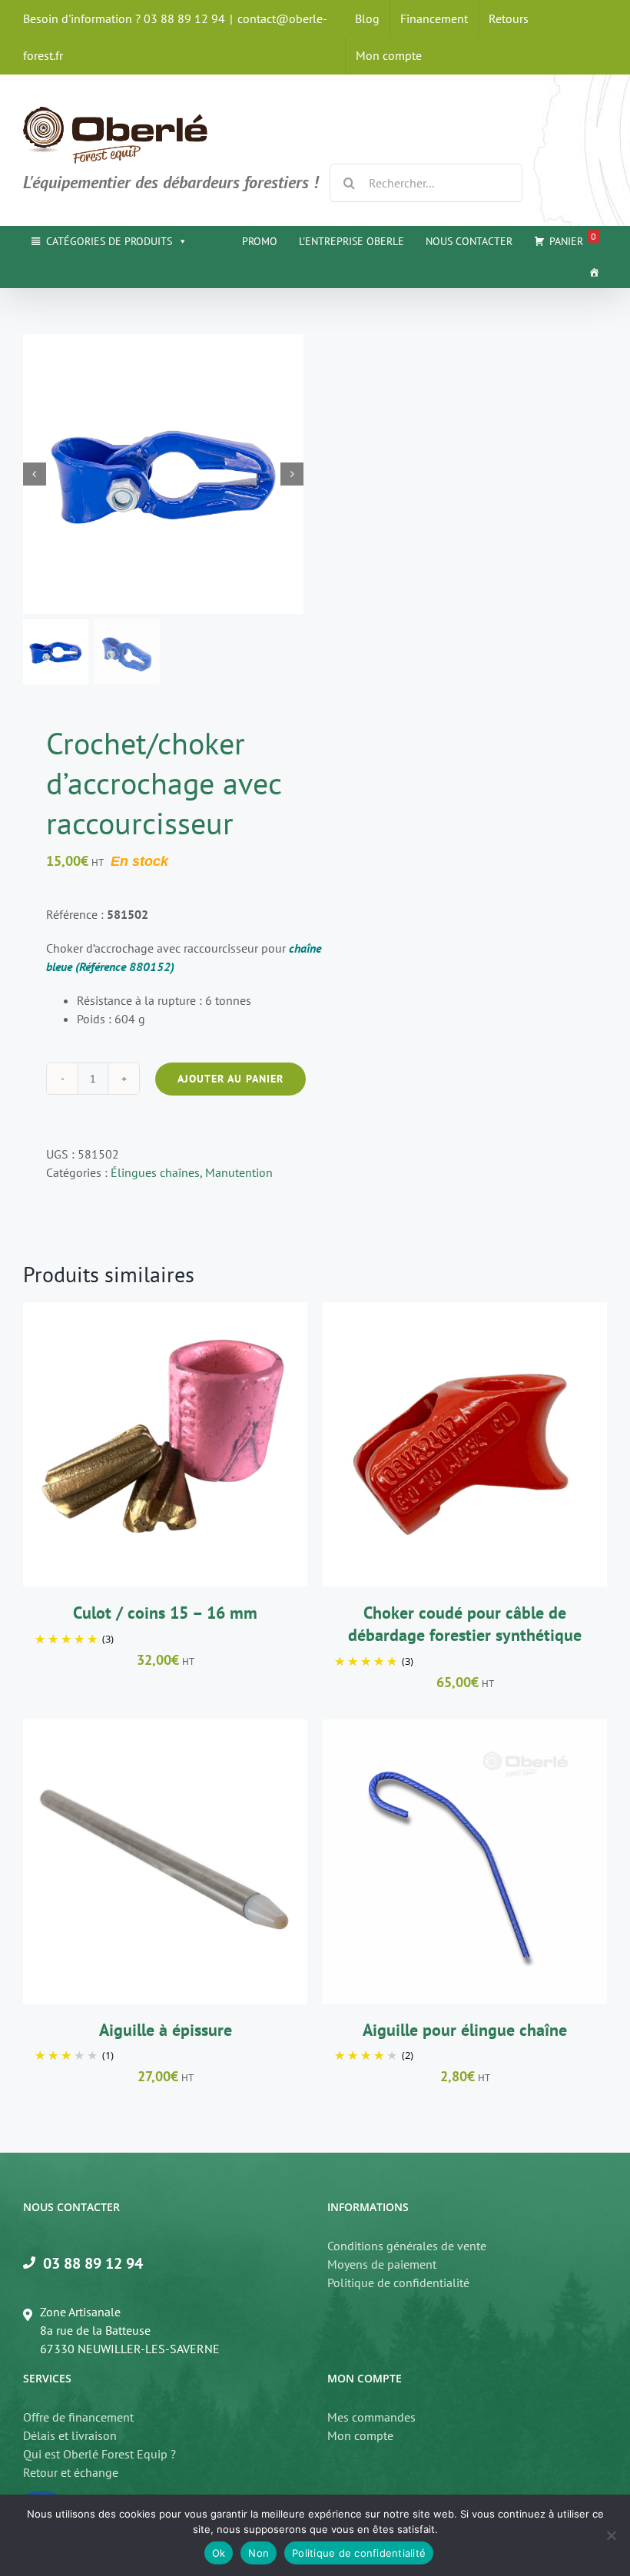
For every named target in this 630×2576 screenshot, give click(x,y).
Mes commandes (371, 2417)
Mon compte (360, 2435)
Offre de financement (78, 2417)
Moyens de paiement (382, 2264)
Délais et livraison (70, 2435)
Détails (239, 1447)
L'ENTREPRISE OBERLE (351, 241)
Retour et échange (71, 2472)
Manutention (239, 1172)
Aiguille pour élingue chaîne (465, 2030)
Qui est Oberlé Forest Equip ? (99, 2454)
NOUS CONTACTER (469, 241)
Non (259, 2553)
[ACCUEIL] (594, 272)
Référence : (97, 914)
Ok (219, 2553)
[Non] (611, 2535)
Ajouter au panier (230, 1079)
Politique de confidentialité (398, 2283)
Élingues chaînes (155, 1172)
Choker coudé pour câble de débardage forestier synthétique (465, 1624)
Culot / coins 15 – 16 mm (165, 1613)
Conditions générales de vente (407, 2246)
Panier (573, 239)
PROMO (260, 241)
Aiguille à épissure (166, 2030)
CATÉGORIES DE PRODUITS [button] (109, 241)
